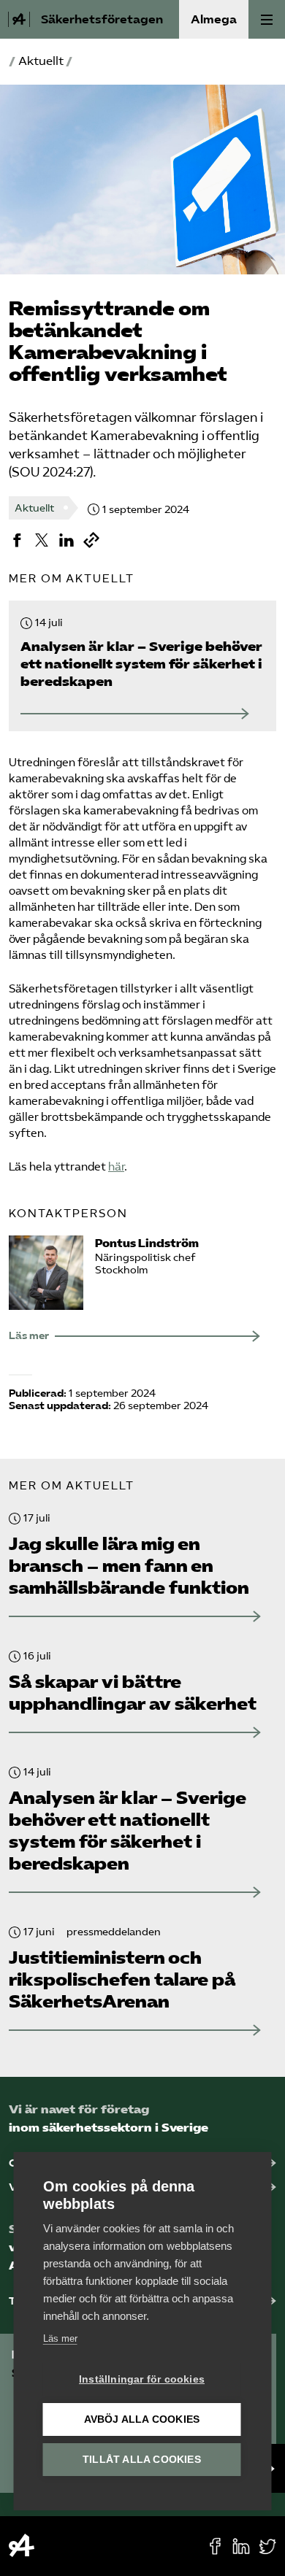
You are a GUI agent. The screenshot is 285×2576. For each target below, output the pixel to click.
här (116, 1167)
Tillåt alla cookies (142, 2460)
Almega (214, 19)
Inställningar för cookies (142, 2379)
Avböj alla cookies (142, 2419)
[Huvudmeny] (267, 19)
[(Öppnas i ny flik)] (17, 540)
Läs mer (60, 2338)
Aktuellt (41, 61)
